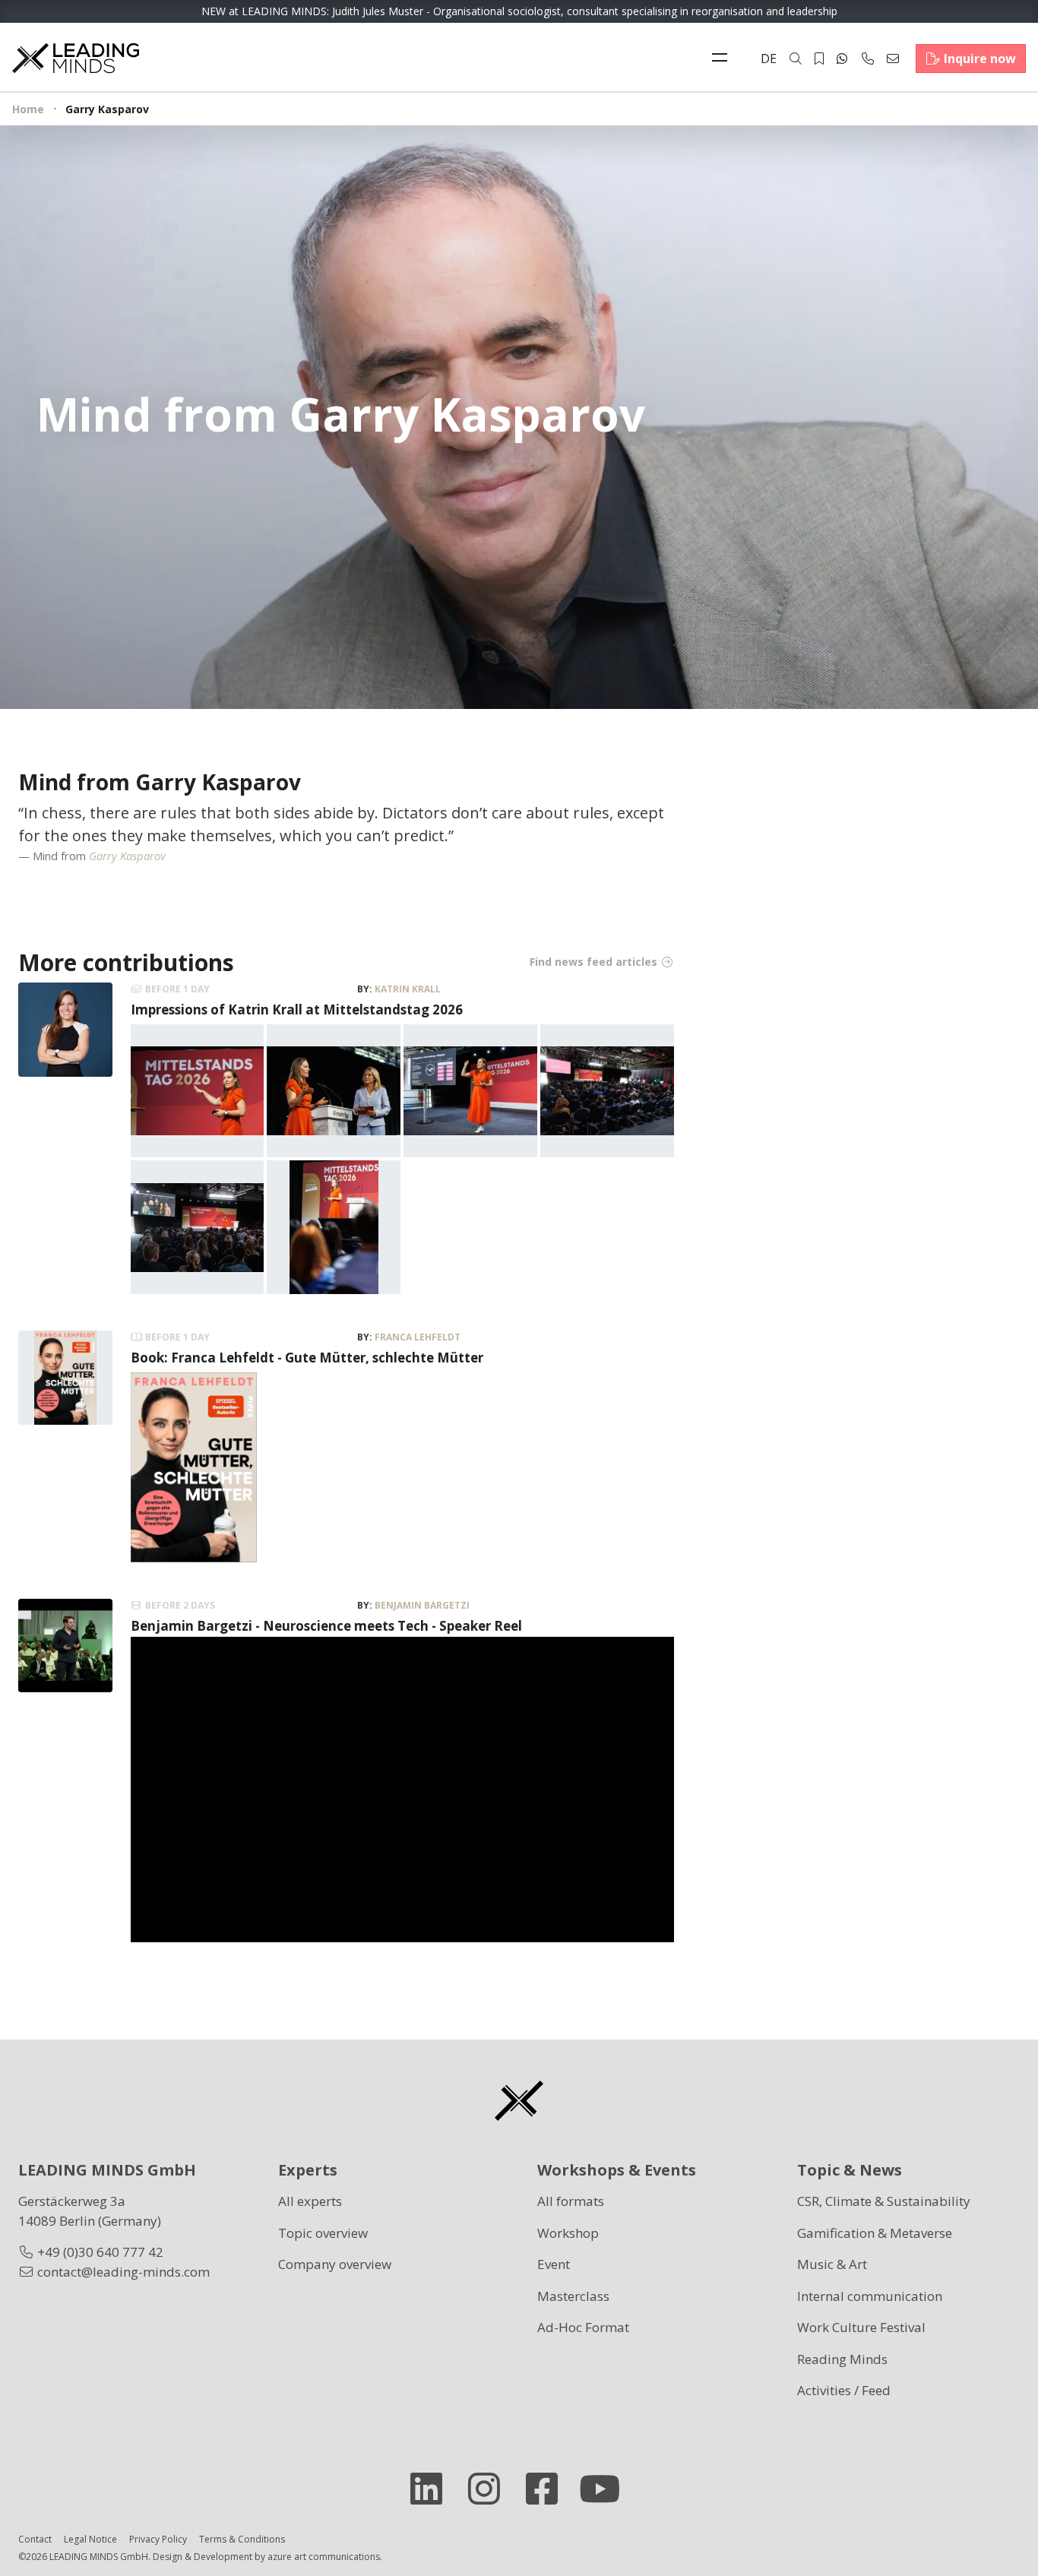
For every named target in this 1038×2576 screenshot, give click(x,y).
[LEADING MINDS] (76, 57)
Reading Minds (842, 2359)
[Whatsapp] (842, 59)
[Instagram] (490, 2489)
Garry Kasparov (127, 856)
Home (28, 109)
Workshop (568, 2233)
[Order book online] (194, 1465)
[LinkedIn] (432, 2489)
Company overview (335, 2264)
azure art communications (324, 2557)
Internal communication (870, 2296)
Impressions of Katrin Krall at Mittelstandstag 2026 (297, 1010)
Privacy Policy (158, 2539)
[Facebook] (548, 2489)
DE (769, 59)
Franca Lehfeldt (418, 1337)
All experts (310, 2201)
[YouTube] (606, 2489)
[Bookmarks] (819, 59)
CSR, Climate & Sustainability (884, 2201)
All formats (571, 2201)
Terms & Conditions (242, 2539)
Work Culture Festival (861, 2327)
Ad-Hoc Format (583, 2327)
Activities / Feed (844, 2390)
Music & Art (832, 2264)
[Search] (796, 59)
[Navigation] (723, 59)
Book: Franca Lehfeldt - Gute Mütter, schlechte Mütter (307, 1358)
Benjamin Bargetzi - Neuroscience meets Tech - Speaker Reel (326, 1626)
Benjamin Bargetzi (422, 1605)
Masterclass (573, 2296)
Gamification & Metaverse (875, 2233)
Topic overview (323, 2233)
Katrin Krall (408, 989)
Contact (35, 2539)
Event (554, 2264)
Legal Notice (90, 2539)
